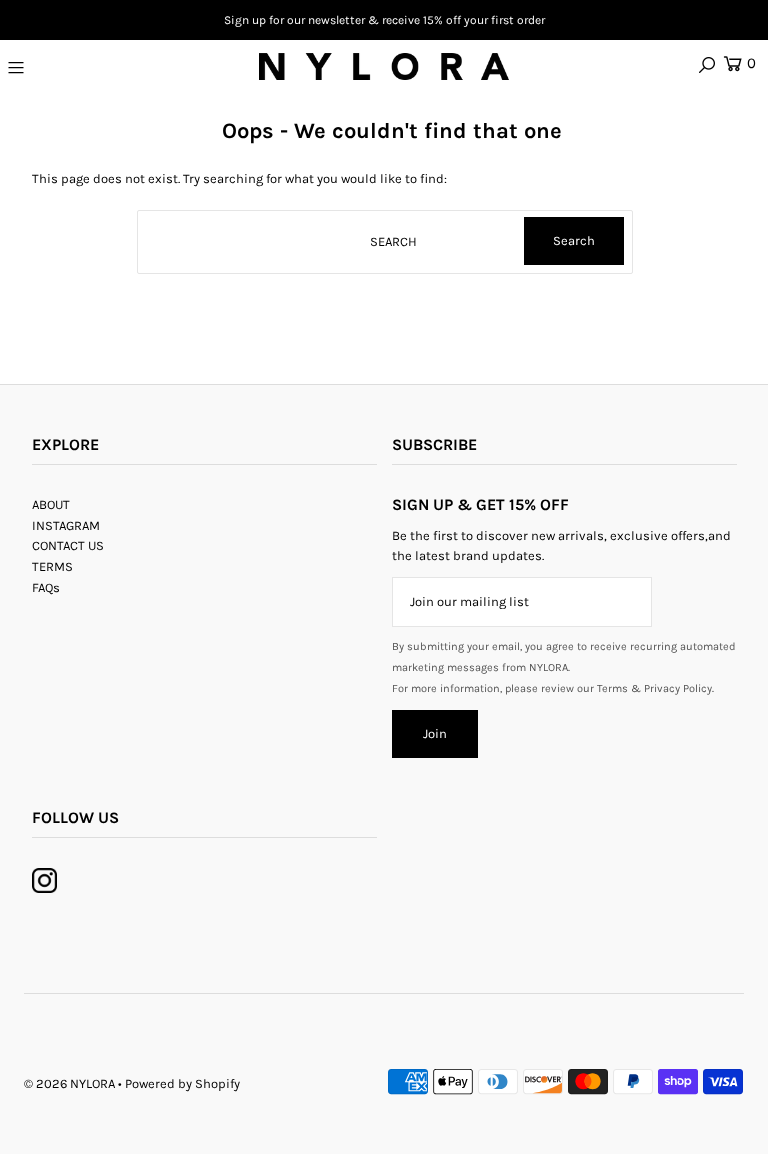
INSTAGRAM (66, 525)
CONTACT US (68, 545)
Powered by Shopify (182, 1083)
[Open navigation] (77, 67)
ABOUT (51, 504)
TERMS (52, 566)
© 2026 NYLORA (69, 1083)
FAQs (46, 587)
